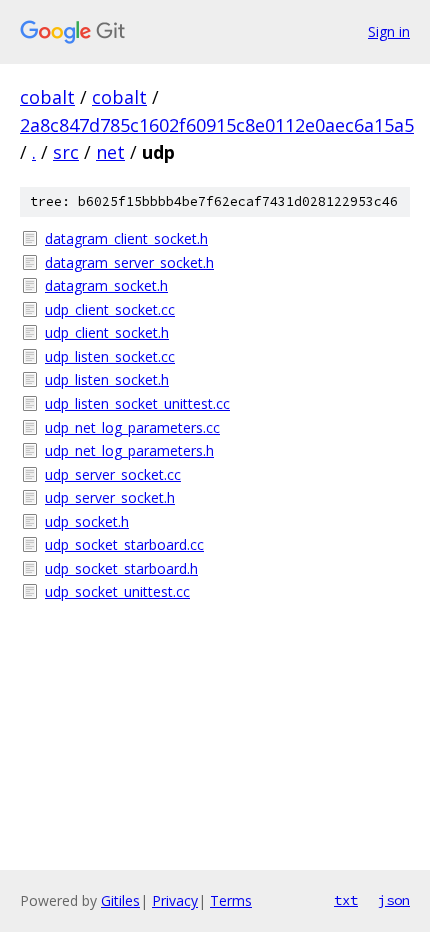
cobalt (47, 97)
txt (346, 900)
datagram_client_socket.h (126, 238)
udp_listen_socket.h (107, 379)
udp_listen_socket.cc (110, 356)
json (394, 900)
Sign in (389, 31)
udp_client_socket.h (107, 332)
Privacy (175, 900)
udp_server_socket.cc (113, 474)
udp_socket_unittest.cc (117, 591)
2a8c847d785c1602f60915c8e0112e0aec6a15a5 (217, 125)
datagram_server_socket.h (129, 262)
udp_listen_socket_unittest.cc (137, 403)
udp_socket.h (87, 521)
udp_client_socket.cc (110, 309)
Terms (231, 900)
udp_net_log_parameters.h (129, 450)
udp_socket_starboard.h (121, 568)
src (66, 152)
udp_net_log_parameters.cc (132, 427)
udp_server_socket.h (110, 497)
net (110, 152)
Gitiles (120, 900)
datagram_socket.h (106, 285)
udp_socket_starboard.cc (124, 544)
